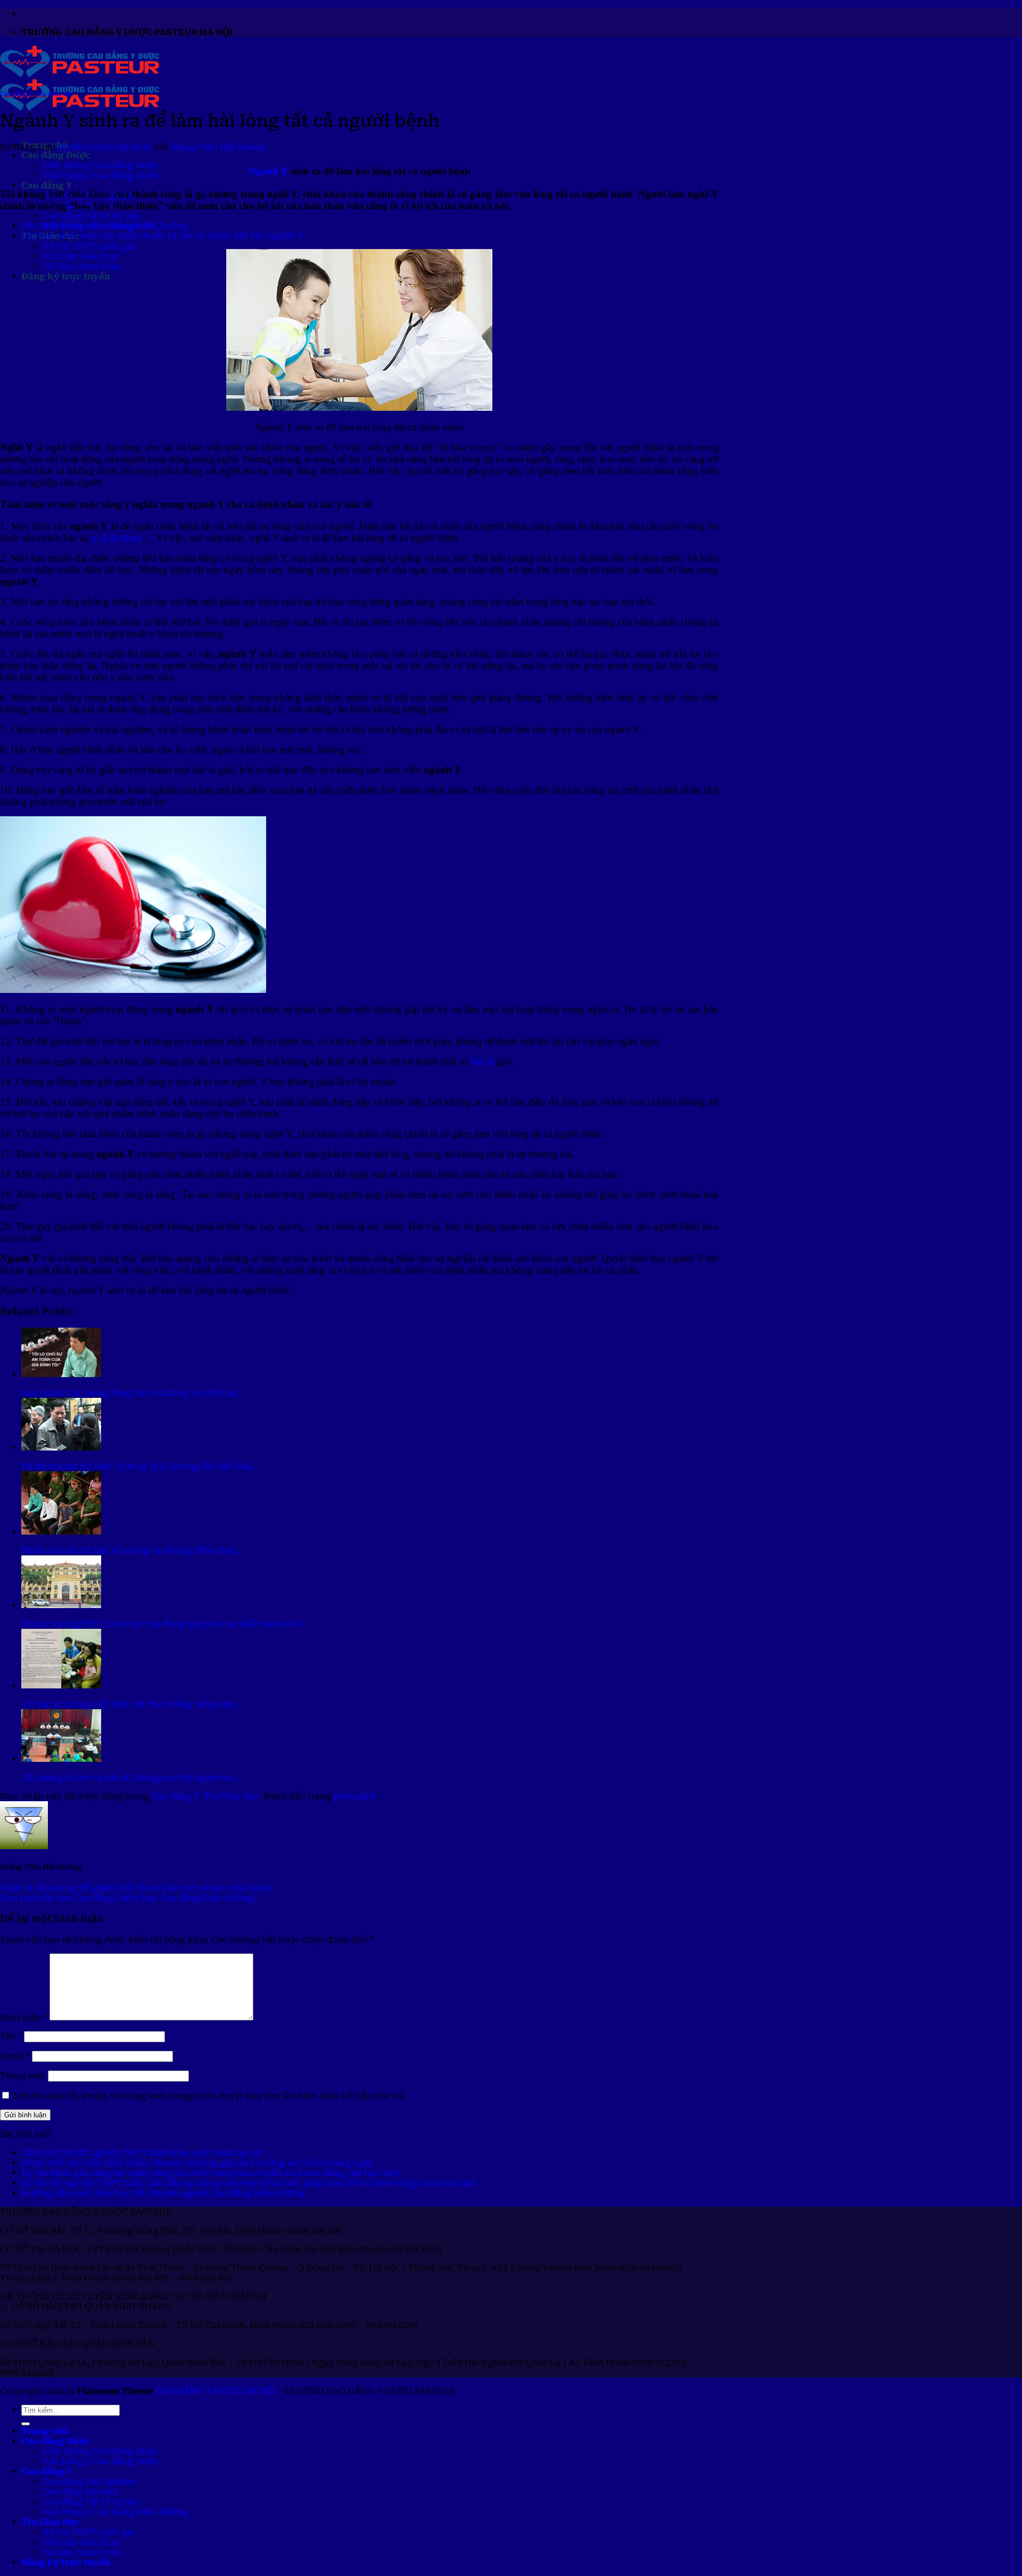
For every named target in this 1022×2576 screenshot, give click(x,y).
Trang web (23, 2076)
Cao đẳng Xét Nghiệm (89, 2482)
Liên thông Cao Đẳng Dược (101, 165)
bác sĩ (482, 1061)
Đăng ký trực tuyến (66, 276)
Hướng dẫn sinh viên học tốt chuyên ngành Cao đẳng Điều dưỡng (163, 2193)
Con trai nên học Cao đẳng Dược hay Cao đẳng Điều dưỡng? (129, 1898)
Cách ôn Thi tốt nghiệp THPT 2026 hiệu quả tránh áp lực (142, 2153)
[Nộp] (26, 2424)
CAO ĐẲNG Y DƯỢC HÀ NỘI (216, 2391)
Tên (11, 2036)
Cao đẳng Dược (56, 155)
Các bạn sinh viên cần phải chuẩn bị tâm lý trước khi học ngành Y (162, 235)
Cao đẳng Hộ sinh (81, 2492)
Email (15, 2056)
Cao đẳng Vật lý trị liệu (92, 216)
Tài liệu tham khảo (82, 266)
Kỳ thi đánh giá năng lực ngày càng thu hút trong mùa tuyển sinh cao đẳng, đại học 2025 (211, 2173)
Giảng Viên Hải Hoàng (218, 147)
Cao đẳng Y (47, 185)
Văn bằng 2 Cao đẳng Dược (101, 175)
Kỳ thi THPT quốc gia (89, 246)
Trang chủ (45, 2431)
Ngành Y (268, 171)
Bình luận (24, 2018)
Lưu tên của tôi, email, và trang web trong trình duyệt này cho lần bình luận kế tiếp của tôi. (209, 2096)
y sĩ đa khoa (116, 538)
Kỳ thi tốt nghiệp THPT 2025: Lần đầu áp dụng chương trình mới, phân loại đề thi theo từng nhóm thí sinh (249, 2183)
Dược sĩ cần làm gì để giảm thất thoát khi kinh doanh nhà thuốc (137, 1888)
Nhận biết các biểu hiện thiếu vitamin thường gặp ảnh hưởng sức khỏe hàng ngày (197, 2163)
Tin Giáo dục (55, 94)
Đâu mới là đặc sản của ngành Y (89, 225)
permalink (355, 1796)
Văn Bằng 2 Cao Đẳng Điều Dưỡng (116, 2512)
